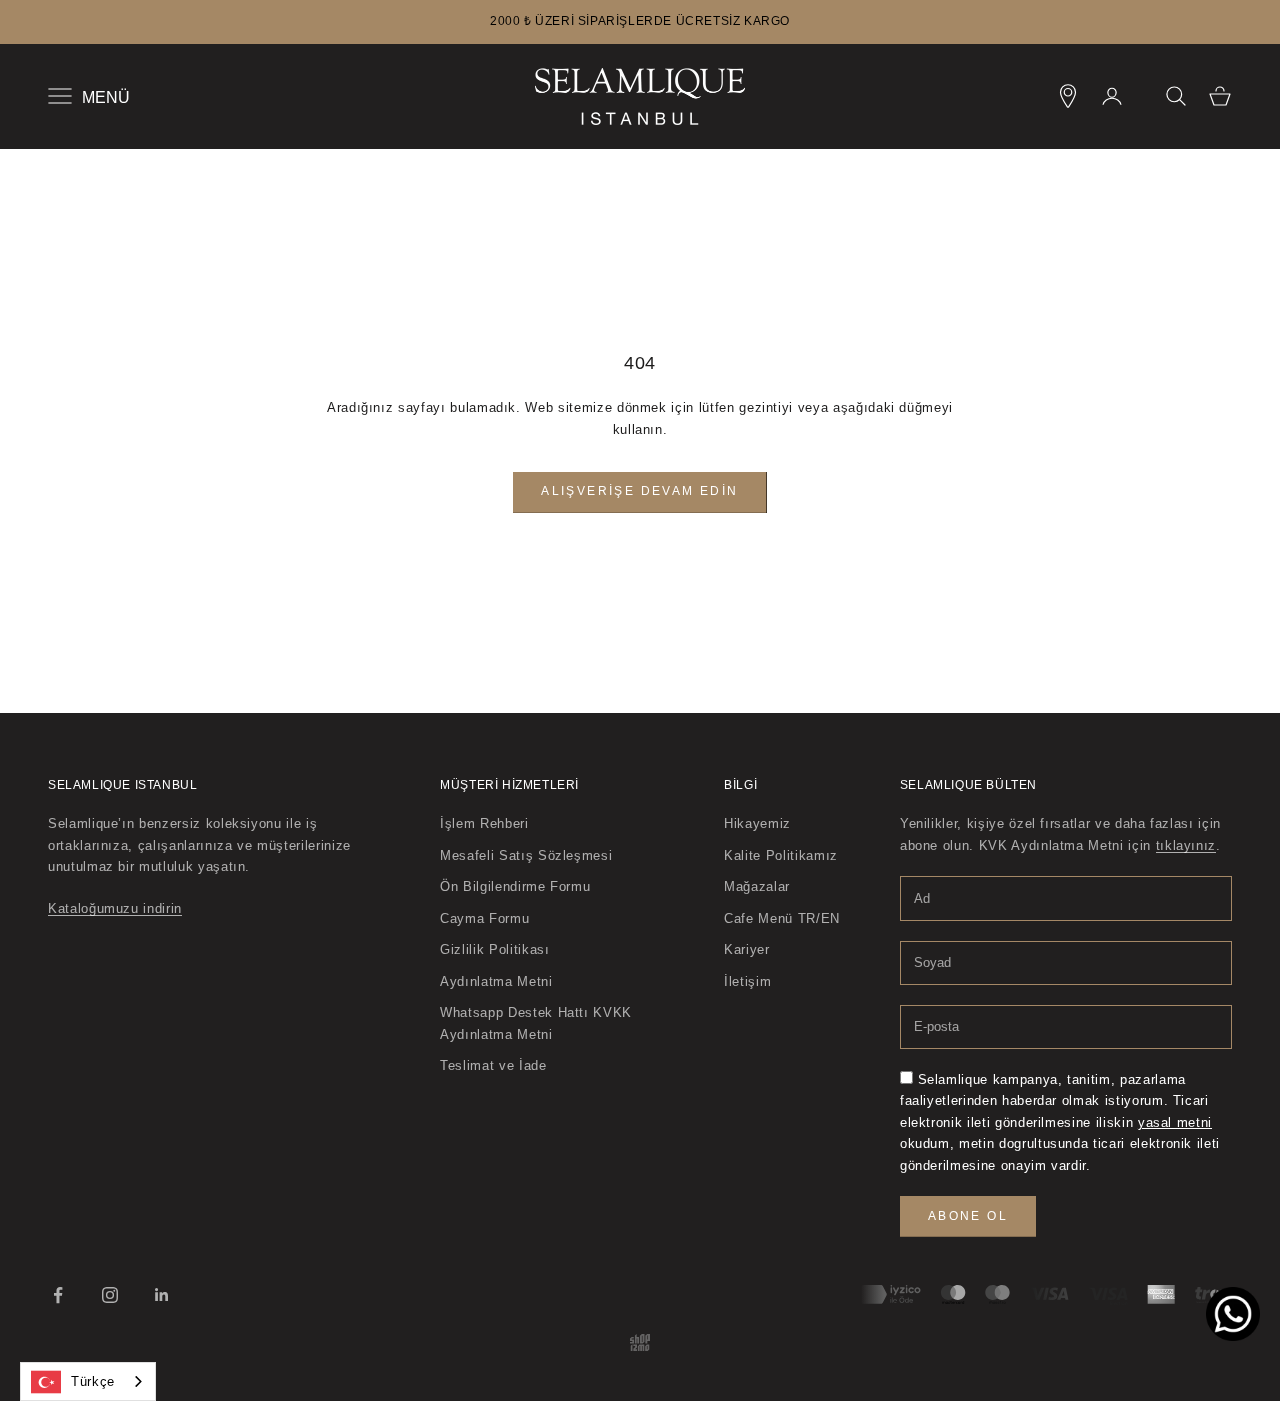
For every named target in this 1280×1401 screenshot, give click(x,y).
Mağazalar (757, 886)
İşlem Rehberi (484, 823)
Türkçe (93, 1381)
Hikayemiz (757, 823)
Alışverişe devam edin (639, 491)
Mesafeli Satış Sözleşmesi (526, 855)
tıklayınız (1186, 845)
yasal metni (1175, 1122)
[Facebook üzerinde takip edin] (58, 1295)
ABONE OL (968, 1216)
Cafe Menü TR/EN (782, 918)
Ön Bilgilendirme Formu (515, 886)
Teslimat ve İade (493, 1065)
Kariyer (747, 949)
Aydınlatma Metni (496, 981)
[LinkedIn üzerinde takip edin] (162, 1295)
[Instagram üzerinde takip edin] (110, 1295)
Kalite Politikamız (781, 855)
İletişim (747, 981)
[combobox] (88, 1381)
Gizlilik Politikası (494, 949)
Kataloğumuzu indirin (115, 908)
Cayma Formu (484, 918)
